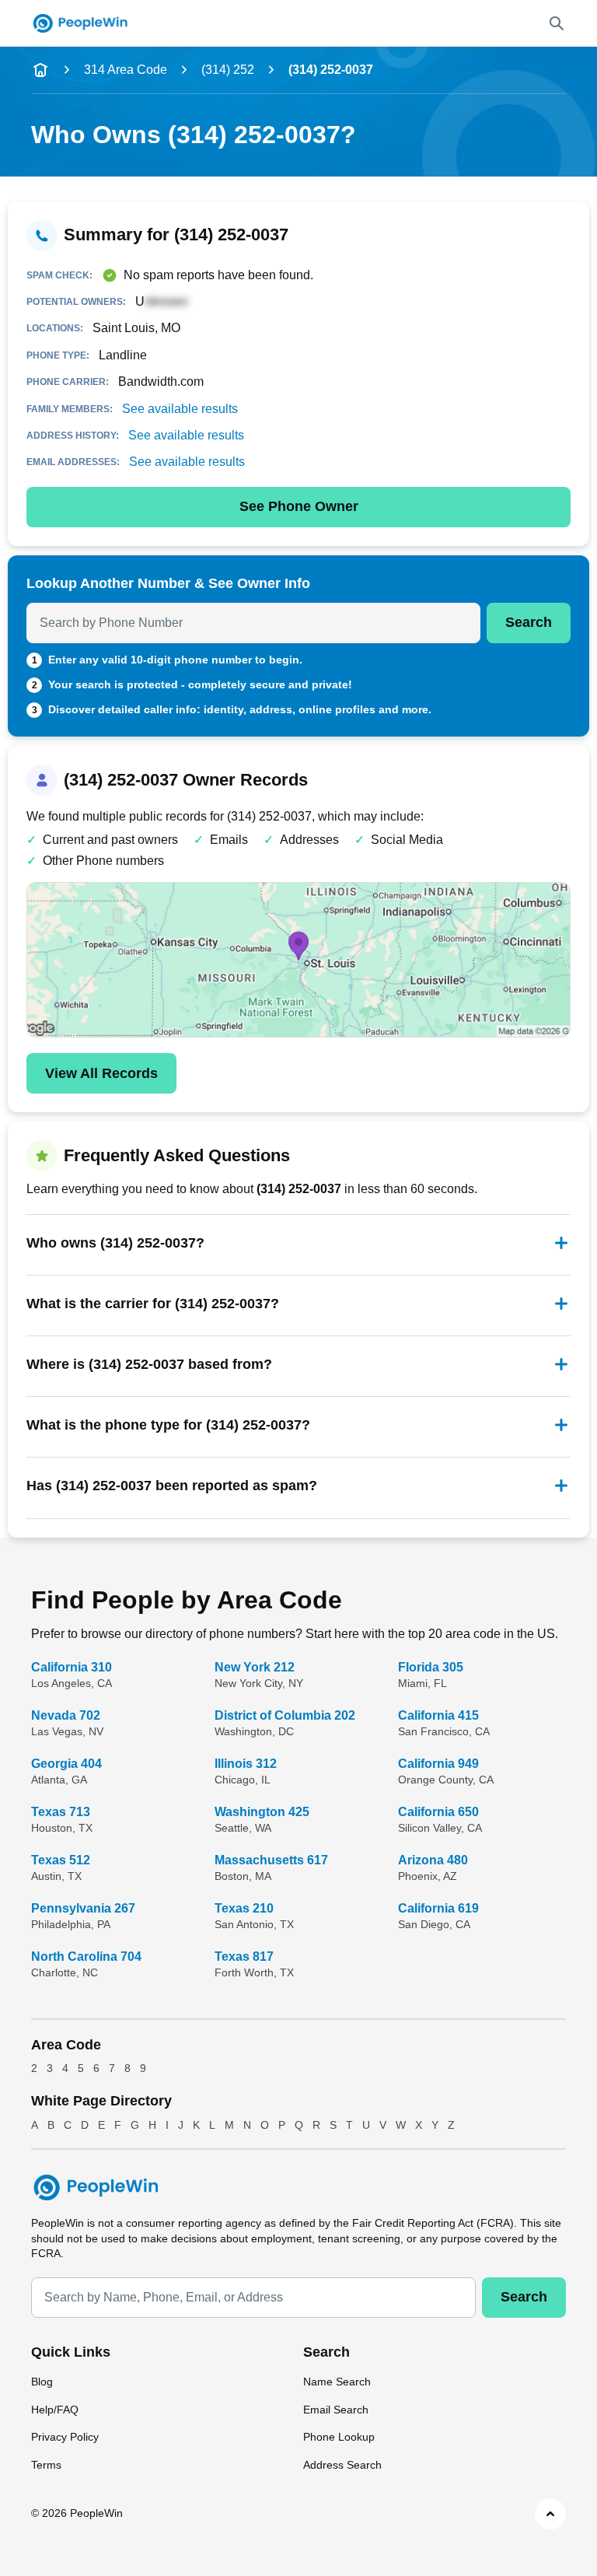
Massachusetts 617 (271, 1860)
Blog (42, 2382)
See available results (180, 409)
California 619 (438, 1908)
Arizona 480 (433, 1860)
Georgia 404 (66, 1764)
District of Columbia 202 (285, 1715)
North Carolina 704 (86, 1956)
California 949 (438, 1764)
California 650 (438, 1812)
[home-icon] (40, 70)
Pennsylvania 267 (83, 1908)
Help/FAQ (55, 2410)
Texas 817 (244, 1956)
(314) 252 (228, 70)
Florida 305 (431, 1667)
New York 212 (255, 1667)
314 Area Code (126, 70)
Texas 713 (61, 1812)
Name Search (337, 2382)
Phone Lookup (339, 2437)
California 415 (438, 1715)
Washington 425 (262, 1812)
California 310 (72, 1667)
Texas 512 (61, 1860)
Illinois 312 (246, 1764)
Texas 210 (244, 1908)
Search (529, 622)
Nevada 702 (66, 1715)
